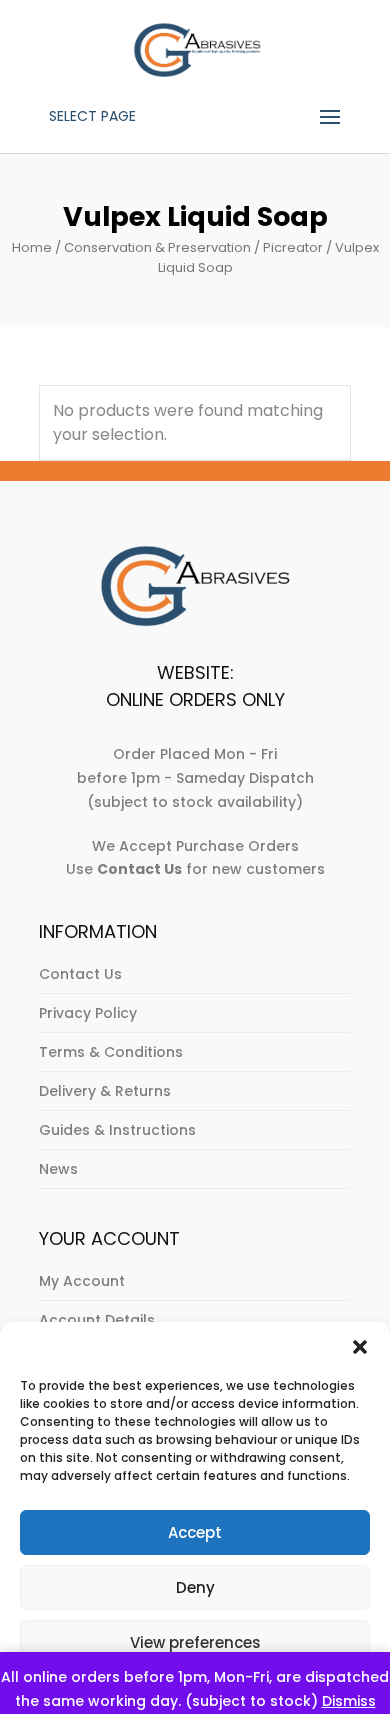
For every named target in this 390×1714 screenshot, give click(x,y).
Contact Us (80, 974)
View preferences (195, 1642)
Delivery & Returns (105, 1091)
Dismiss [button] (349, 1701)
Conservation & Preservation (157, 247)
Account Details (97, 1320)
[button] (360, 1347)
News (58, 1169)
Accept (195, 1532)
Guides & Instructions (117, 1130)
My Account (82, 1281)
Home (32, 247)
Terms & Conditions (111, 1052)
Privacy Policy (88, 1013)
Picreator (293, 247)
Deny (195, 1587)
